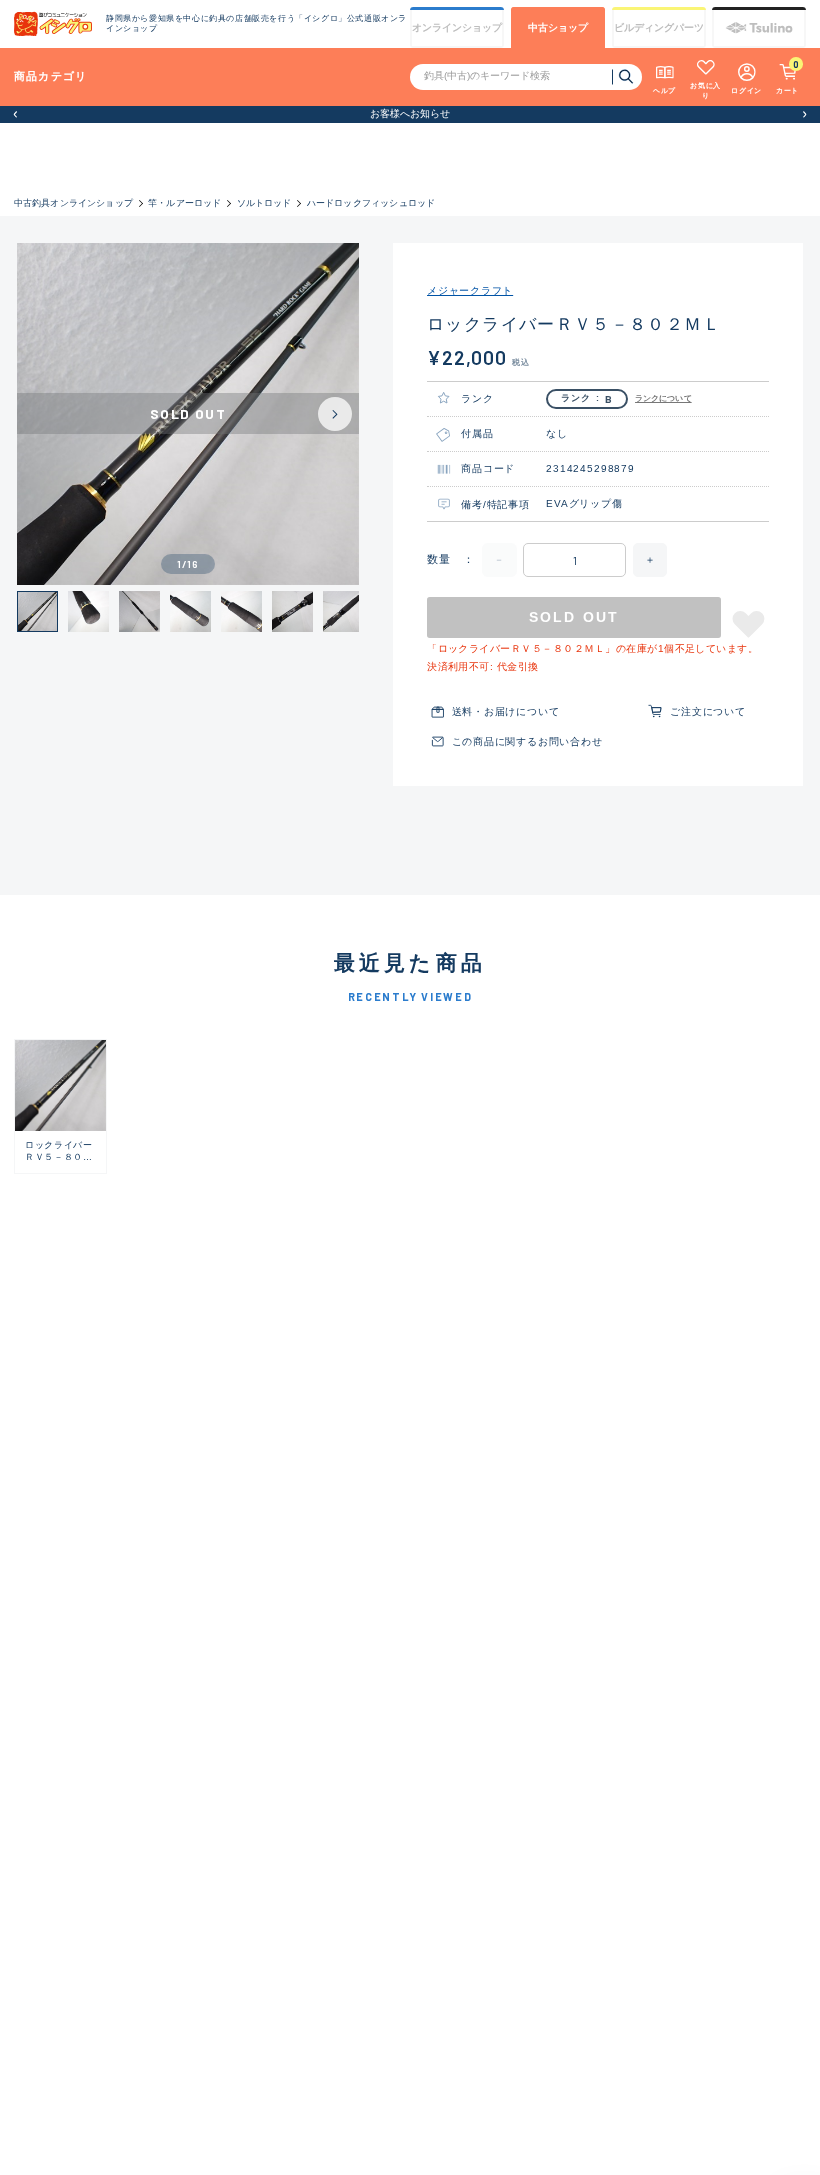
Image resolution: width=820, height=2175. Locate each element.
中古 (558, 27)
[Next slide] (335, 414)
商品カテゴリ (51, 76)
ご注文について (707, 711)
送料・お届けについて (506, 711)
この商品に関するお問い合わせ (527, 741)
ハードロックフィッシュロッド (371, 203)
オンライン (457, 27)
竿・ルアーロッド (184, 203)
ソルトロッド (264, 203)
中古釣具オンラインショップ (73, 203)
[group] (61, 1107)
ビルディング (659, 27)
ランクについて (663, 398)
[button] (15, 114)
